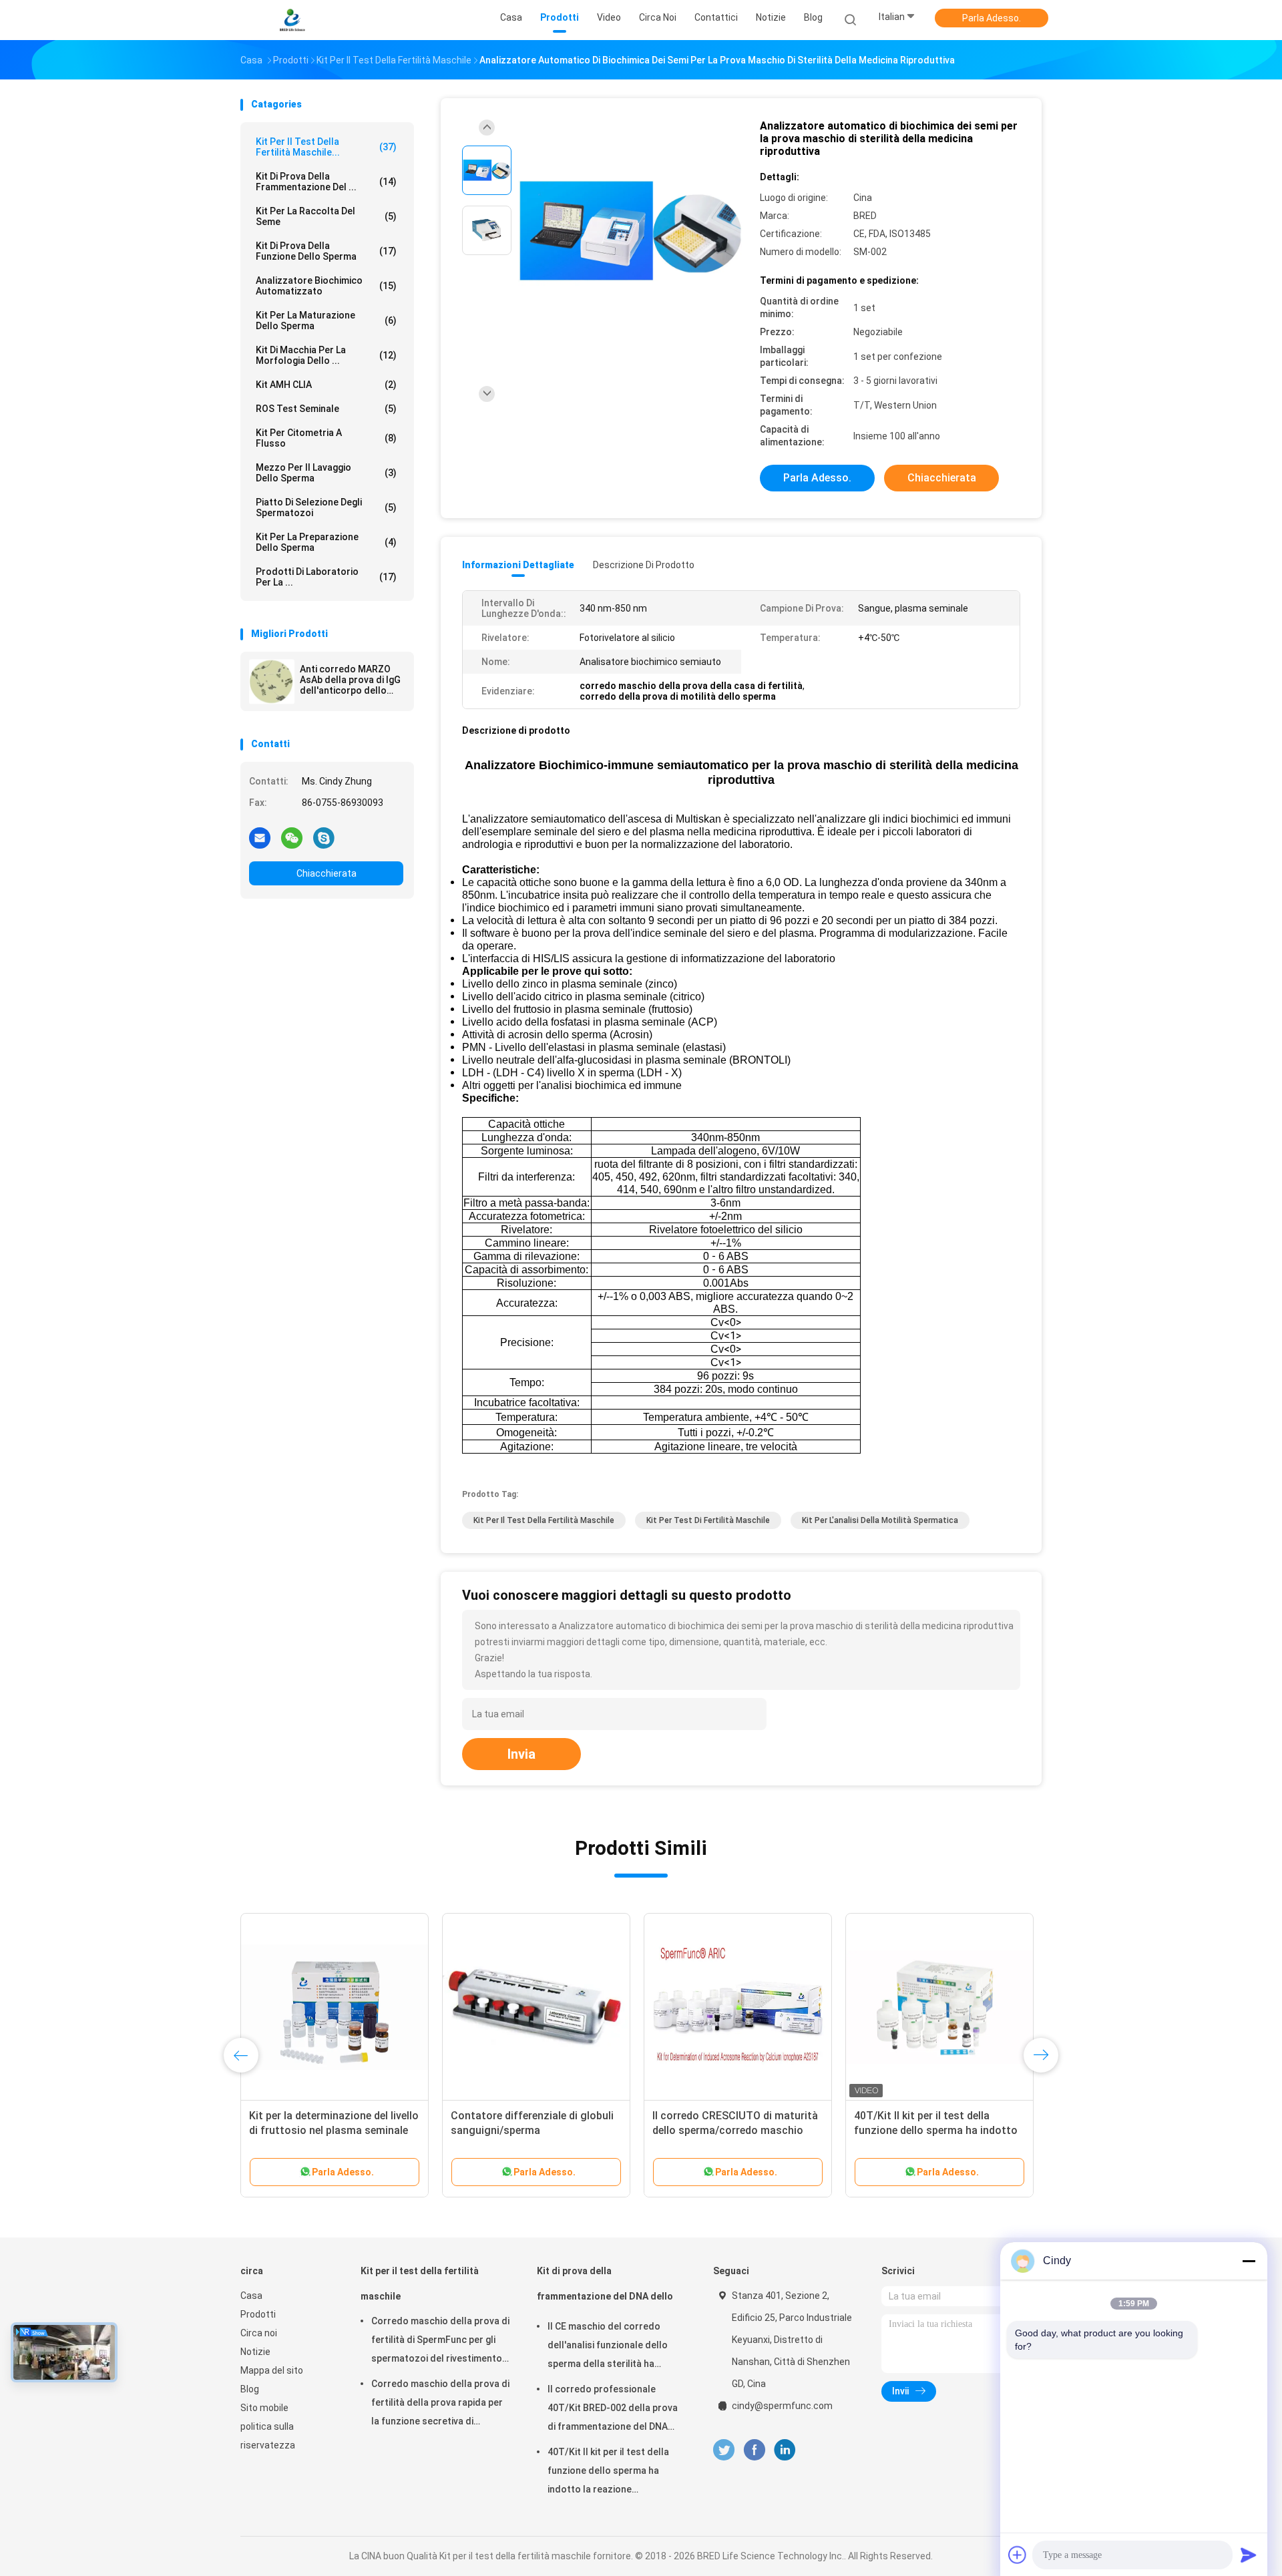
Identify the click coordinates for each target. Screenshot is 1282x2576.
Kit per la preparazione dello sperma (326, 542)
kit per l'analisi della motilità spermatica (880, 1520)
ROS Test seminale (326, 409)
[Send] (1249, 2555)
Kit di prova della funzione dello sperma (326, 251)
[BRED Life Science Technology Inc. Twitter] (724, 2450)
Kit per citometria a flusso (326, 438)
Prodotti (258, 2314)
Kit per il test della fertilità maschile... (326, 147)
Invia (521, 1754)
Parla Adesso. (992, 18)
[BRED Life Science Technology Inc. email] (260, 837)
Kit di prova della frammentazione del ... (326, 182)
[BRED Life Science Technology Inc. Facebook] (754, 2450)
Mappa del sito (272, 2370)
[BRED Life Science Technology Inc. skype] (324, 837)
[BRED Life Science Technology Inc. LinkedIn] (785, 2450)
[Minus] (1249, 2261)
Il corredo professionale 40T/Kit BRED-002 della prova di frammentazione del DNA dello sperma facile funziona (613, 2410)
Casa (251, 2296)
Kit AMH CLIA (326, 385)
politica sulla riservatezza (268, 2436)
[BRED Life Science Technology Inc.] (292, 20)
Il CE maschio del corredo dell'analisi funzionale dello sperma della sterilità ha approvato (608, 2347)
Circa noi (259, 2333)
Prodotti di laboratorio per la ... (326, 577)
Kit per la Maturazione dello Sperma (326, 320)
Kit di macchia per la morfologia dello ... (326, 355)
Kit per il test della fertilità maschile (544, 1520)
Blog (250, 2389)
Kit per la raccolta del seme (326, 216)
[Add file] (1018, 2555)
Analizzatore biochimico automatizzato (326, 286)
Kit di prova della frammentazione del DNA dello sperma (605, 2290)
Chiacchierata (327, 873)
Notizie (255, 2352)
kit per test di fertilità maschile (708, 1520)
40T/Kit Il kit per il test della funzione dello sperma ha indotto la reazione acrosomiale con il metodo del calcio (615, 2473)
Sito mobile (264, 2408)
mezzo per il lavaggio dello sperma (326, 473)
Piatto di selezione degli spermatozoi (326, 507)
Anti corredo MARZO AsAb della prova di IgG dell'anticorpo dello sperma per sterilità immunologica (350, 680)
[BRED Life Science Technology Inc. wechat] (292, 837)
